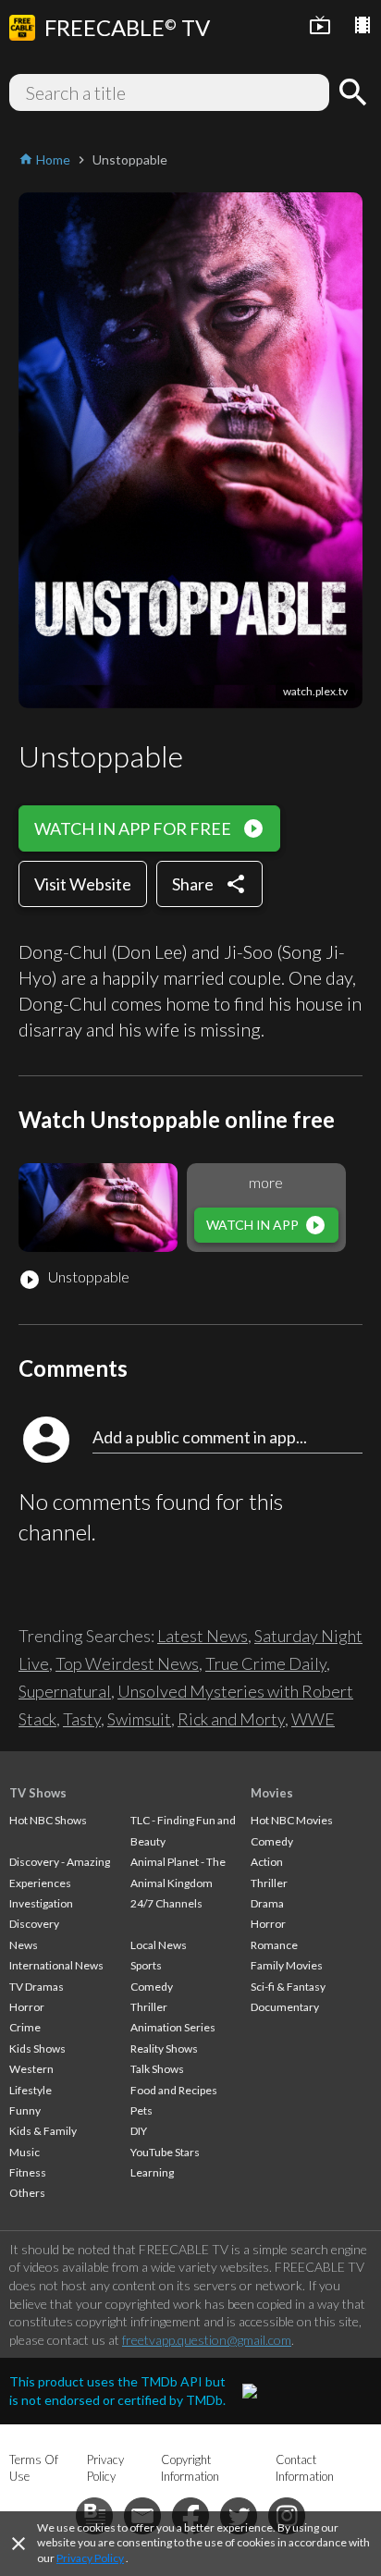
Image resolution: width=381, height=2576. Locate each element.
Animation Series (173, 2027)
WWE (313, 1719)
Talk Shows (157, 2069)
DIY (139, 2131)
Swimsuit (139, 1719)
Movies (272, 1793)
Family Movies (287, 1965)
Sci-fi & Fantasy (288, 1987)
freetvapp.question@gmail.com (207, 2340)
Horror (27, 2007)
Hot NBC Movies (292, 1820)
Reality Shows (164, 2049)
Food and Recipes (174, 2090)
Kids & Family (43, 2131)
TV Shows (38, 1793)
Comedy (152, 1987)
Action (267, 1862)
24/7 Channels (166, 1903)
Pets (141, 2110)
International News (56, 1965)
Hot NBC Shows (48, 1820)
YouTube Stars (165, 2152)
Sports (146, 1965)
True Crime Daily (266, 1663)
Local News (159, 1945)
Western (31, 2069)
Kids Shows (37, 2049)
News (24, 1945)
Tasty (82, 1719)
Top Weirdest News (127, 1663)
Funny (25, 2110)
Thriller (149, 2007)
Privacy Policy (90, 2558)
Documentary (285, 2007)
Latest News (203, 1636)
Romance (274, 1945)
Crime (25, 2027)
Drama (267, 1903)
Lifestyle (31, 2090)
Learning (152, 2172)
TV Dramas (37, 1987)
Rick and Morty (231, 1719)
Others (27, 2193)
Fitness (28, 2172)
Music (25, 2152)
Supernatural (65, 1691)
